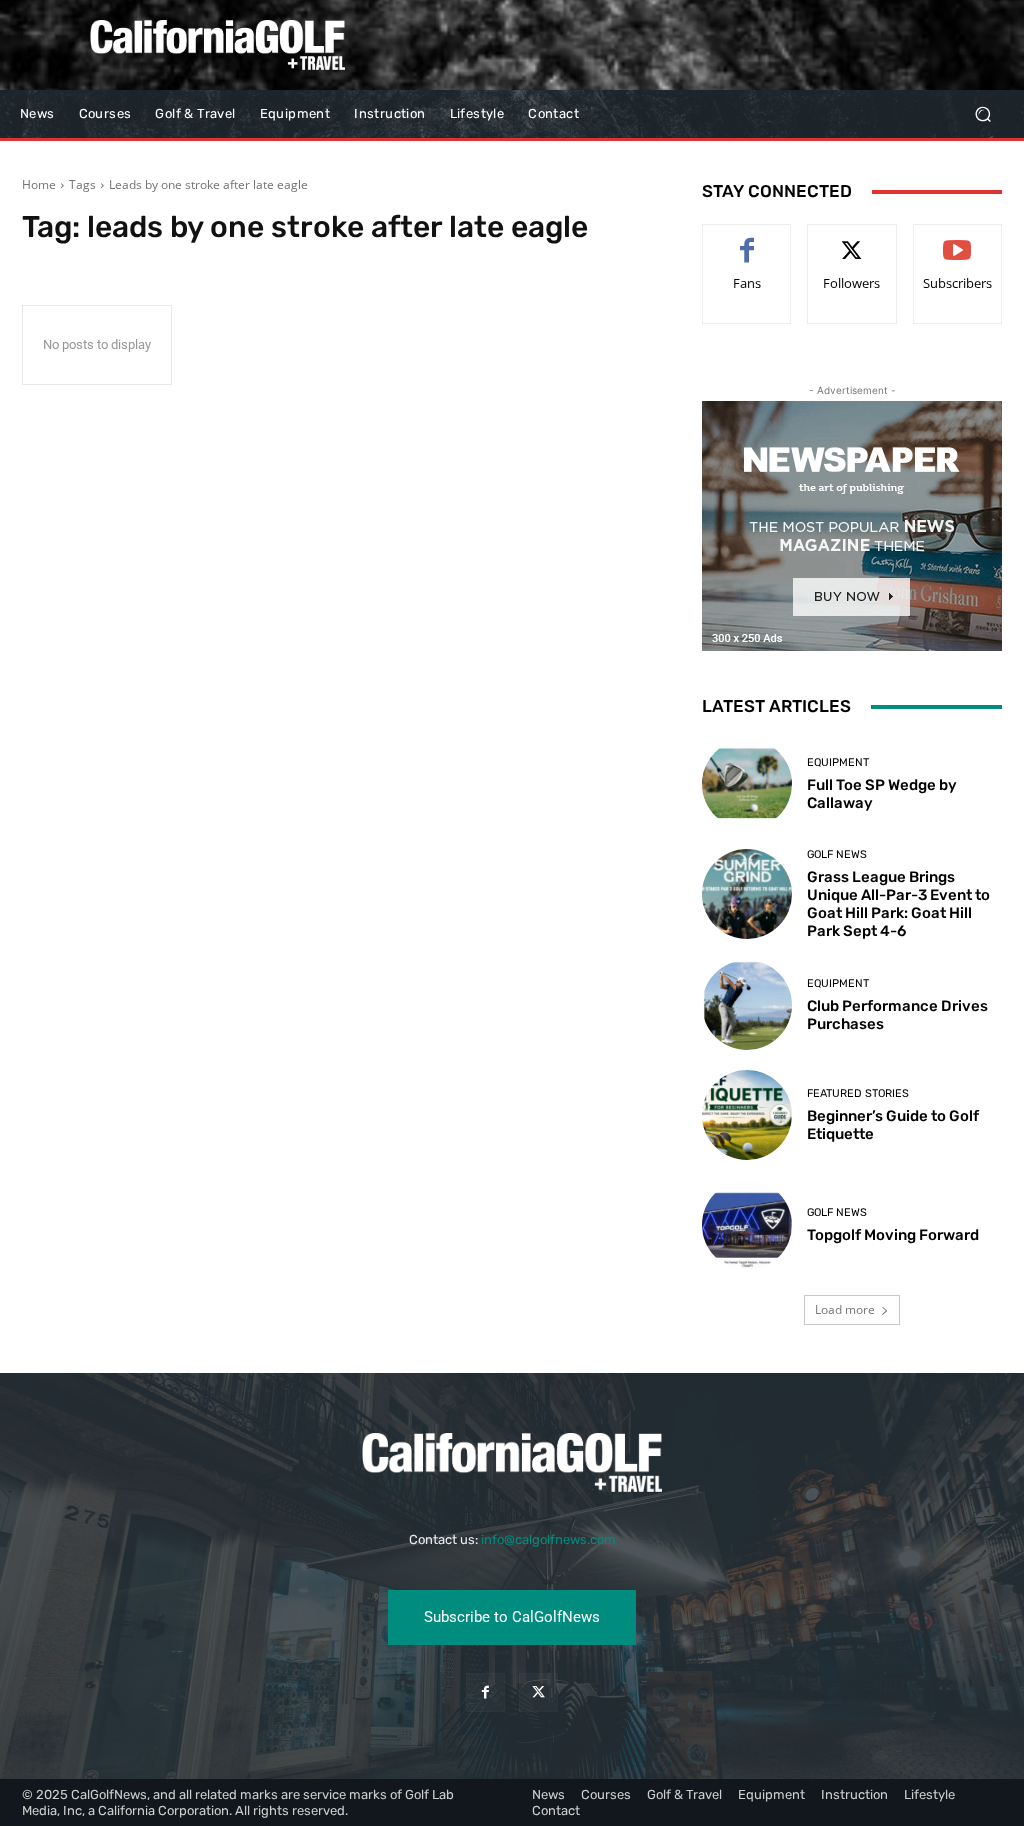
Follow (852, 239)
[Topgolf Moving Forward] (747, 1225)
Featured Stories (858, 1093)
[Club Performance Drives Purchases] (747, 1005)
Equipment (838, 762)
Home (39, 184)
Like (747, 239)
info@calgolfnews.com (548, 1539)
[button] (982, 114)
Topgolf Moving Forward (893, 1235)
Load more (845, 1309)
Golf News (837, 854)
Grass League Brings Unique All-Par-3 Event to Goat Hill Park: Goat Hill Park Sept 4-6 (898, 904)
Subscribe (958, 239)
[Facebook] (485, 1692)
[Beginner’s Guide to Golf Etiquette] (747, 1115)
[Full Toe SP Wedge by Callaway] (747, 784)
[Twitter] (538, 1692)
